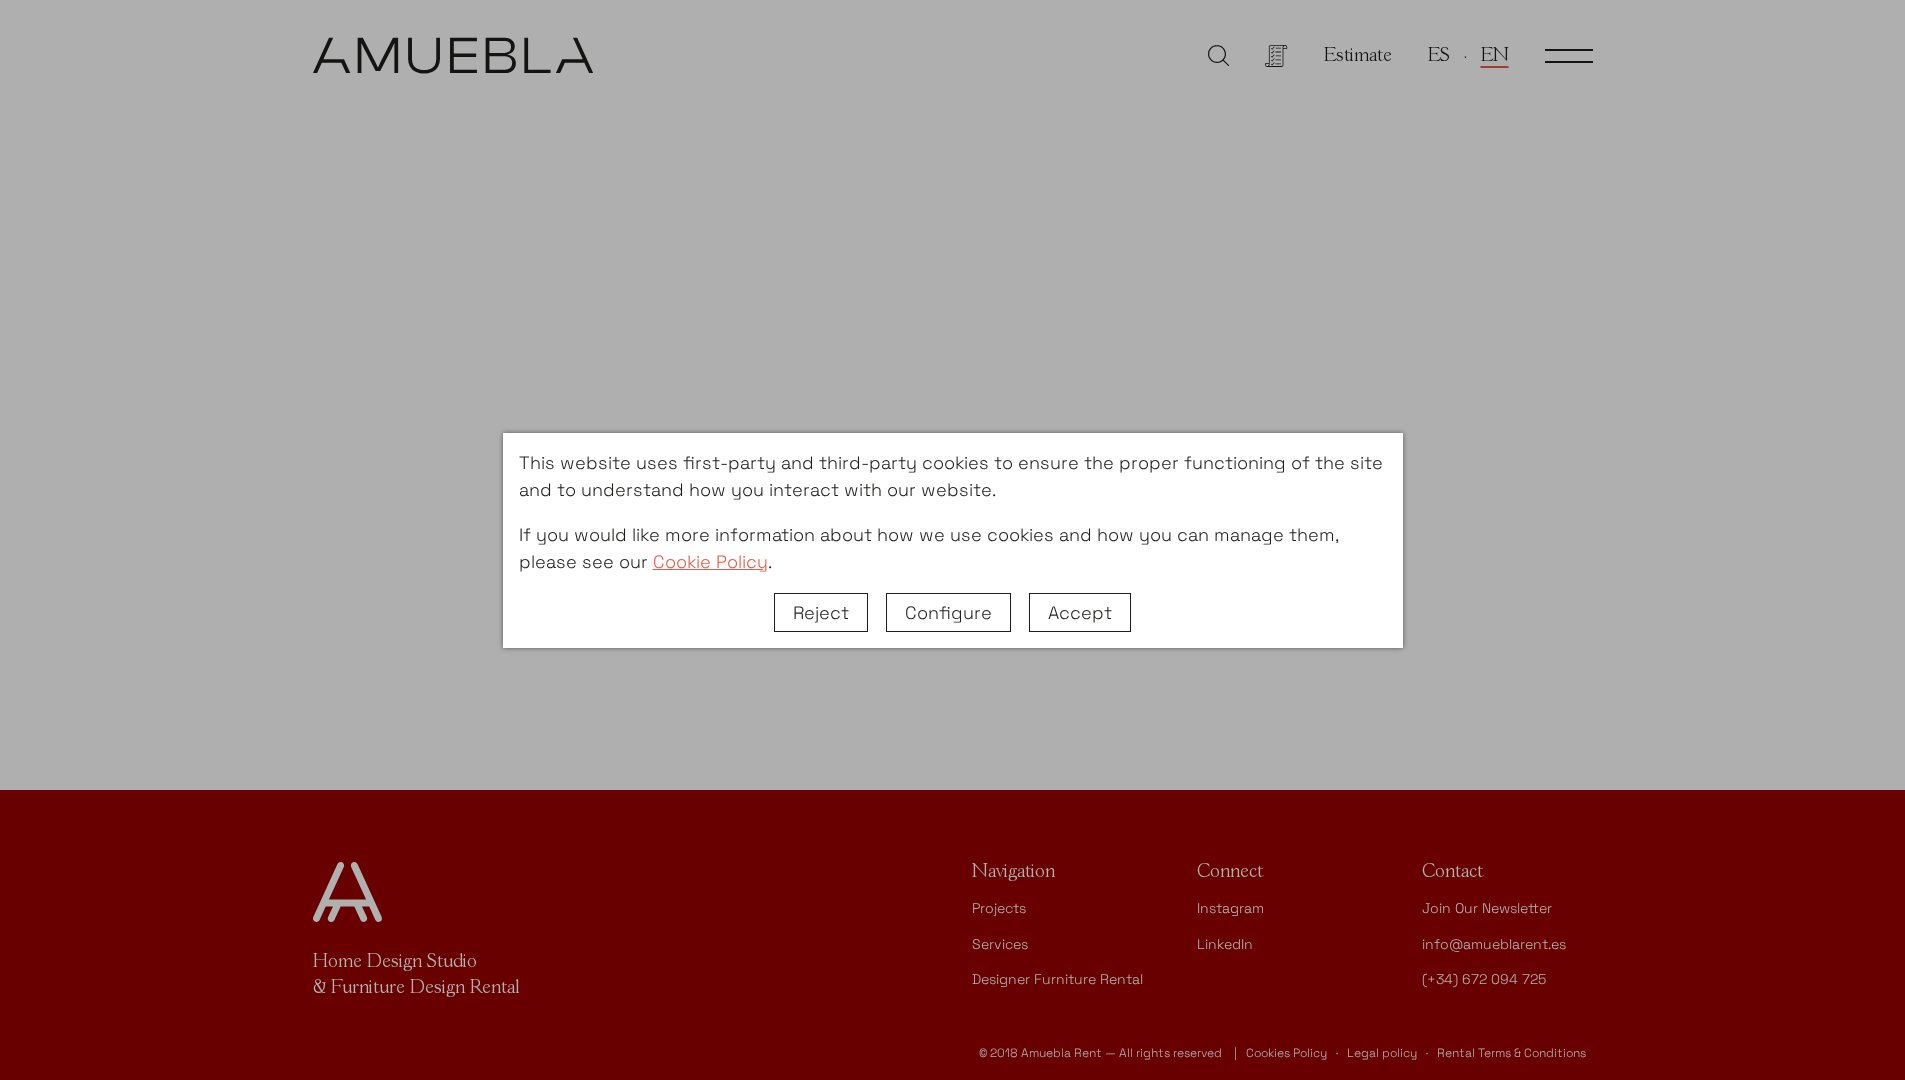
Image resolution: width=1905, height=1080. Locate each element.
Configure (948, 612)
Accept (1080, 612)
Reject (821, 612)
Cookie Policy (710, 561)
